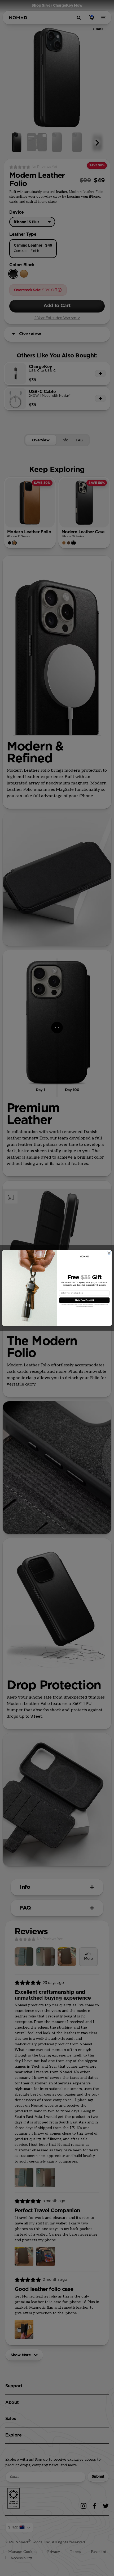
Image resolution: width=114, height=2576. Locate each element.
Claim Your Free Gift (84, 1300)
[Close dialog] (109, 1253)
